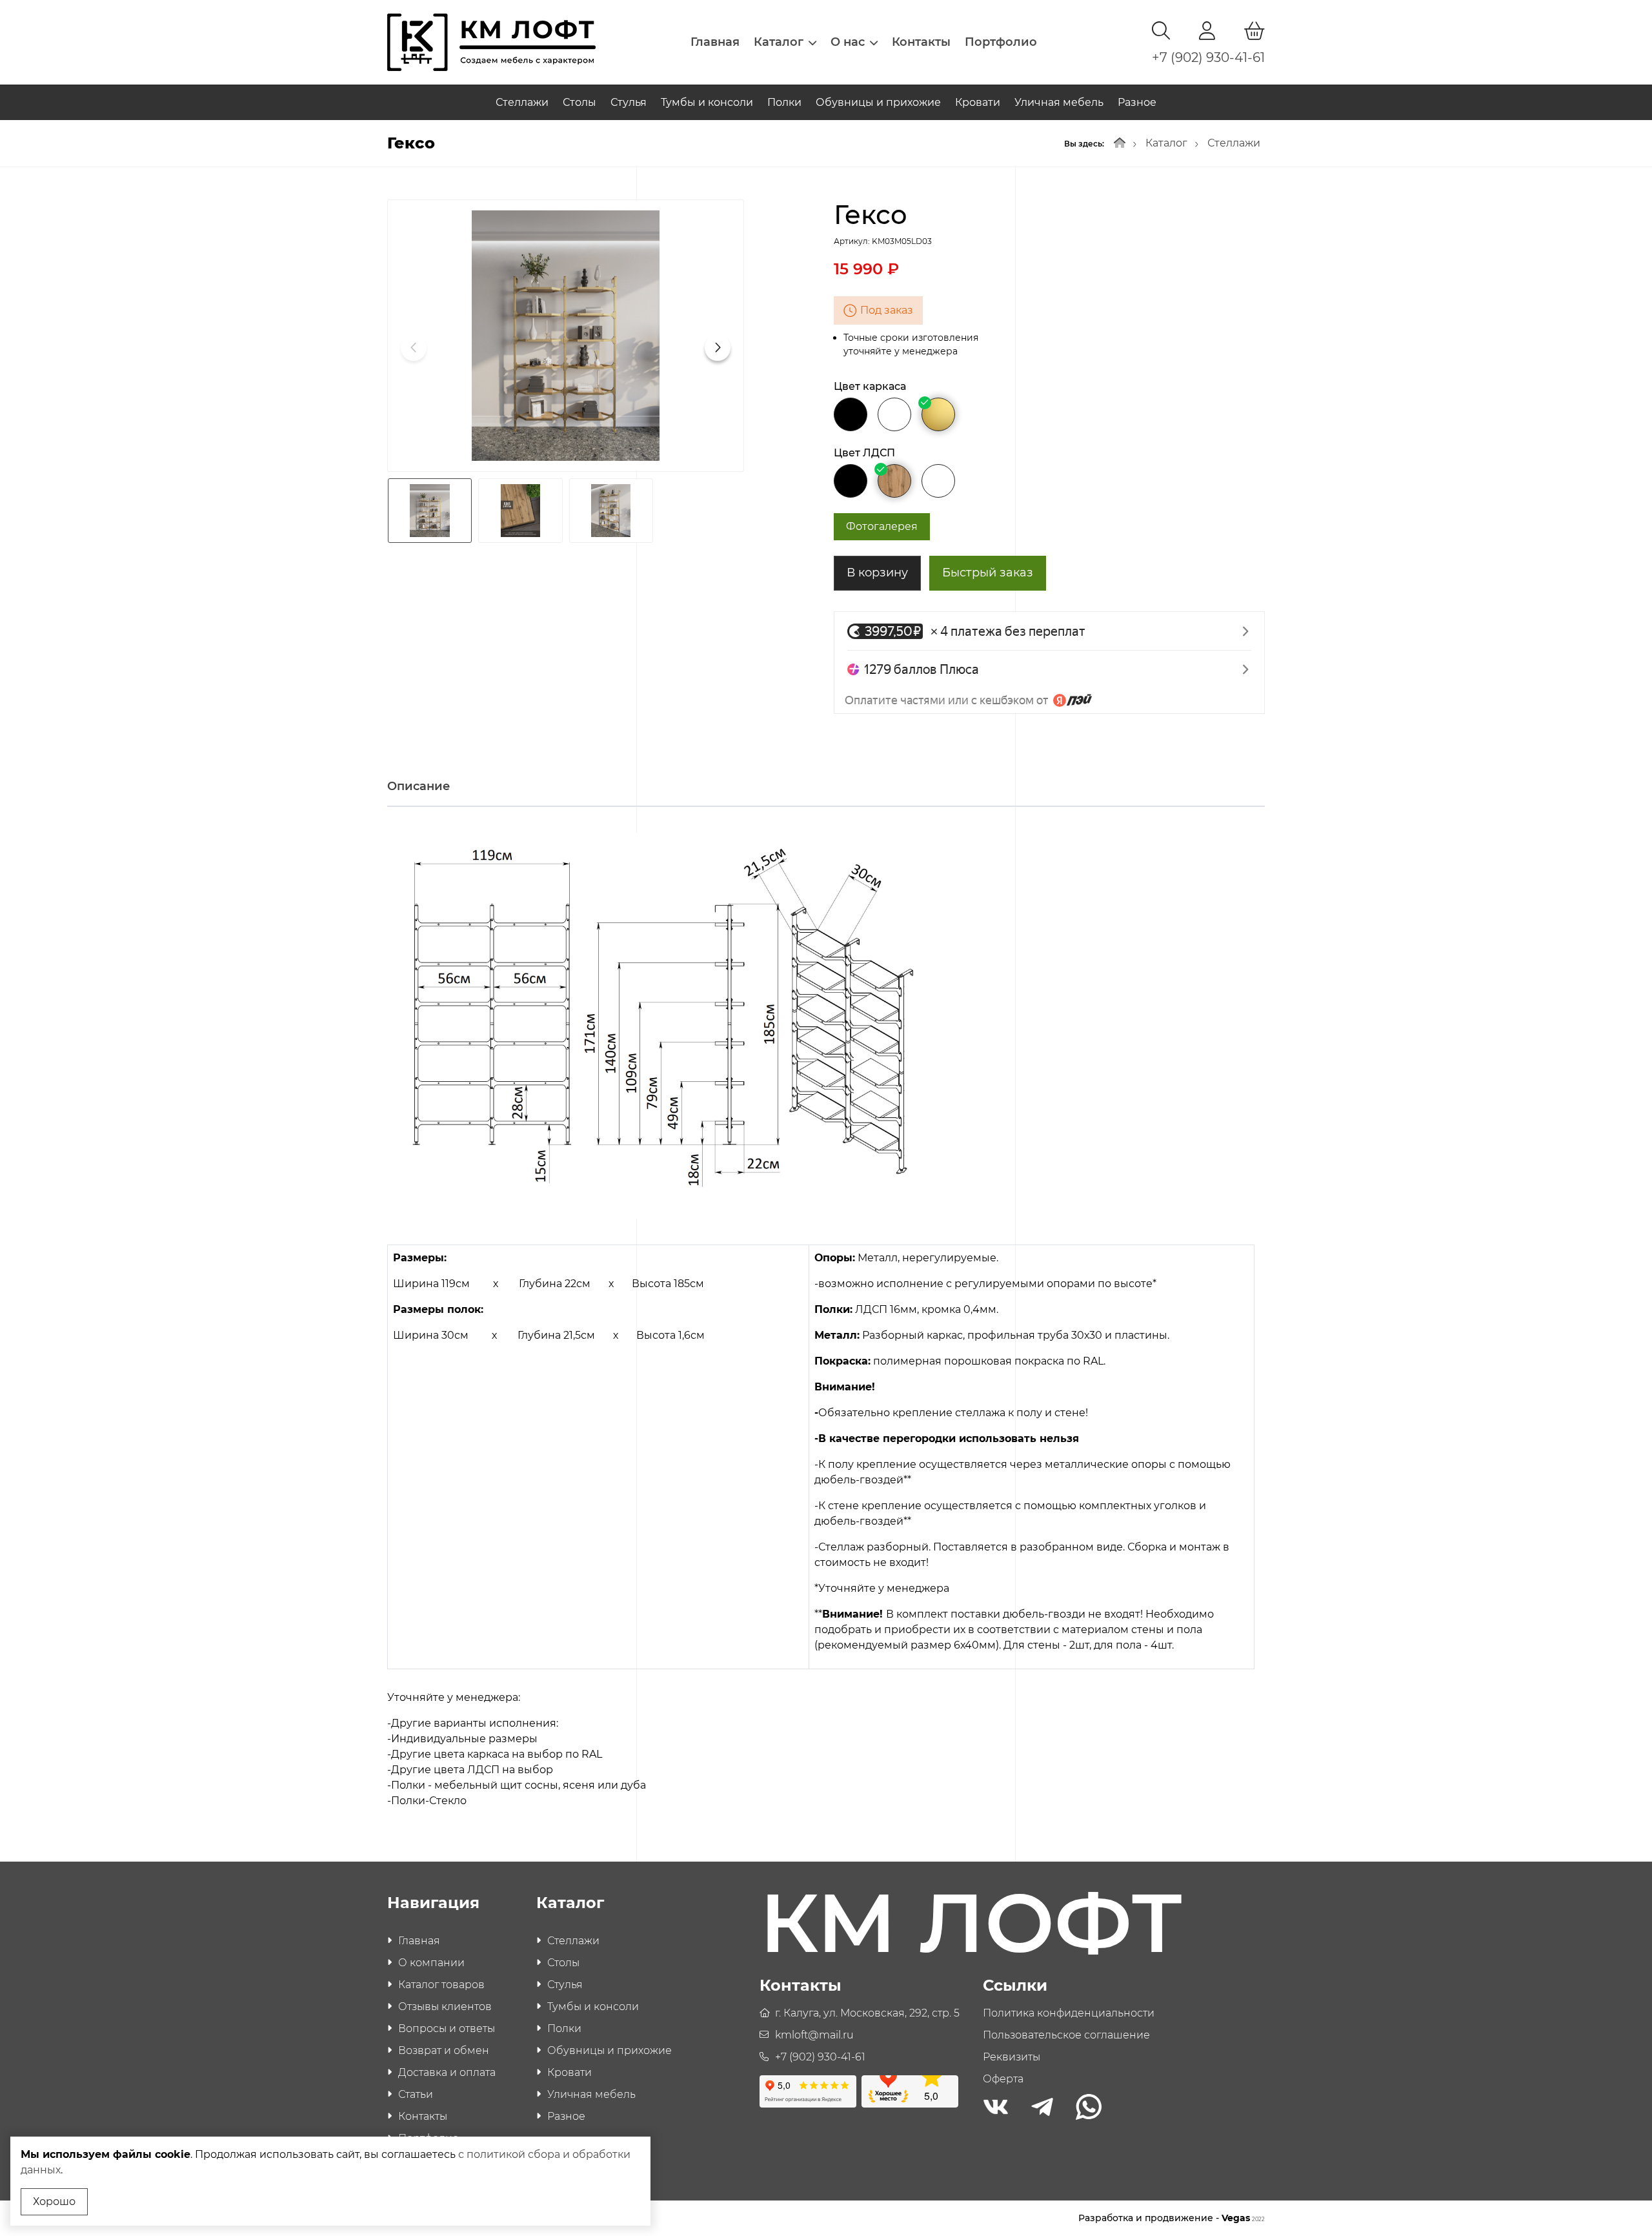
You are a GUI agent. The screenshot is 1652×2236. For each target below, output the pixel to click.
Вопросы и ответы (447, 2028)
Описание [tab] (418, 786)
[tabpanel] (826, 1318)
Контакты (921, 42)
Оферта (1003, 2079)
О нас (848, 42)
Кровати (978, 102)
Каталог (779, 42)
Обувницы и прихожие (878, 102)
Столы (579, 102)
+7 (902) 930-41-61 (1208, 57)
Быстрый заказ (988, 573)
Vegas (1243, 2218)
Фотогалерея (882, 526)
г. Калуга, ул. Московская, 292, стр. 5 (867, 2013)
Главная (715, 42)
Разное (1137, 102)
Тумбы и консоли (707, 102)
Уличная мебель (1059, 102)
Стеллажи (522, 102)
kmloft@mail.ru (814, 2035)
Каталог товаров (441, 1985)
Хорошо (54, 2201)
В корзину (877, 573)
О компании (431, 1963)
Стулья (629, 102)
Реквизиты (1012, 2057)
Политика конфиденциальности (1069, 2013)
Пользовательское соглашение (1066, 2035)
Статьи (416, 2094)
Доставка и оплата (447, 2072)
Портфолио (1001, 42)
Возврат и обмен (444, 2050)
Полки (784, 102)
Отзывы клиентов (445, 2007)
